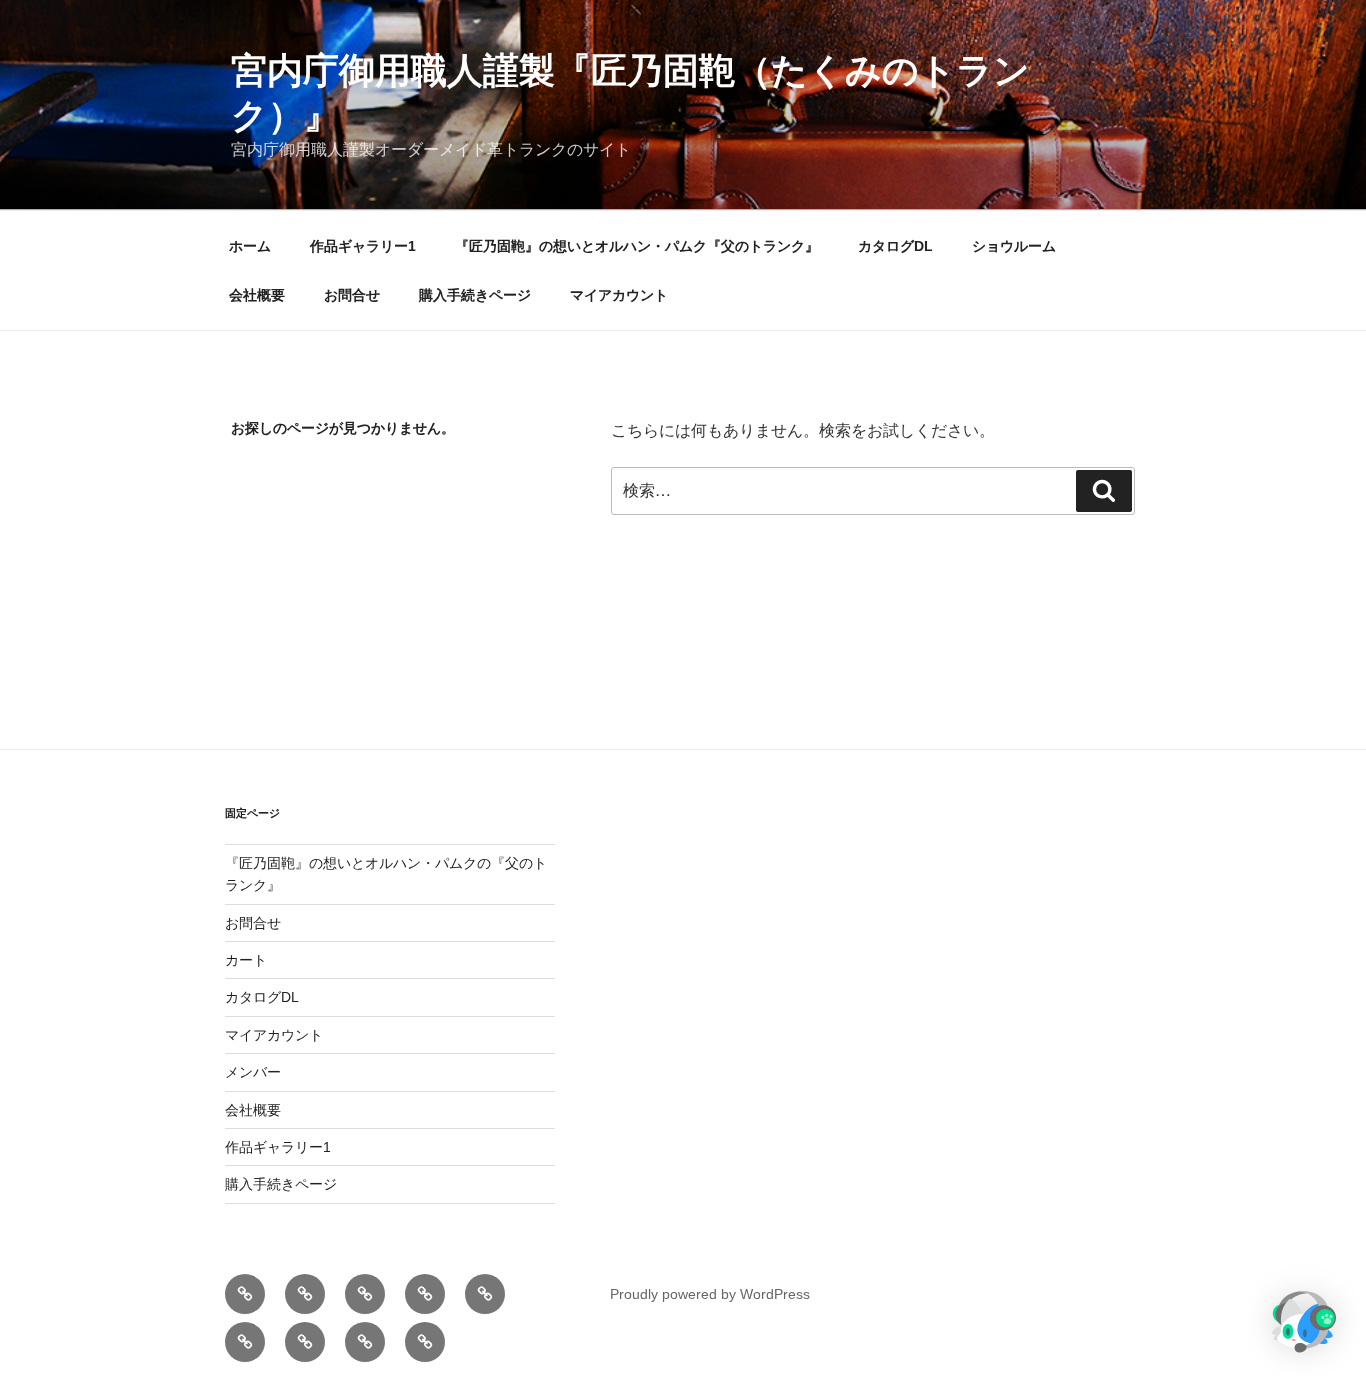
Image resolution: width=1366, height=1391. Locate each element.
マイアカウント (619, 295)
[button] (1304, 1325)
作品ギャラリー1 (363, 246)
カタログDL (895, 246)
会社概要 (257, 295)
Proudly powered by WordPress (710, 1294)
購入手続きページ (475, 295)
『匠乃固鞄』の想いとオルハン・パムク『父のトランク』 (637, 246)
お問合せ (352, 295)
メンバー (253, 1072)
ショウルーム (1014, 246)
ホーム (250, 246)
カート (246, 960)
